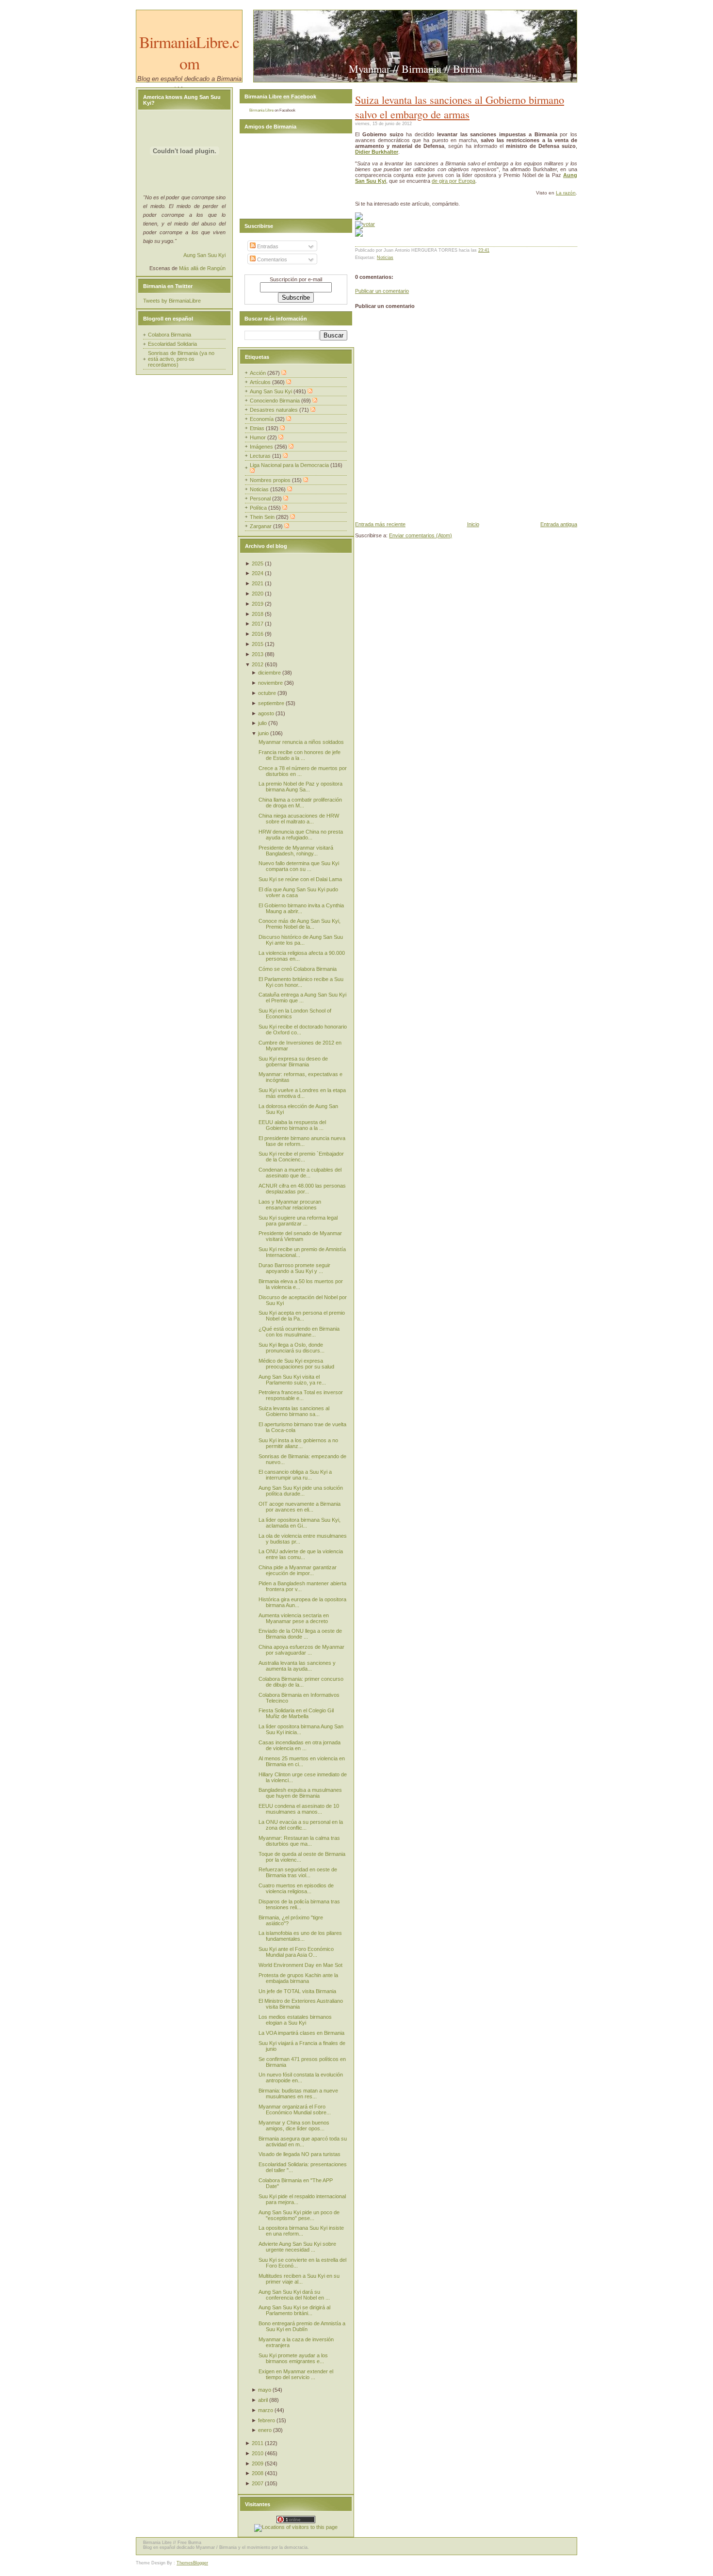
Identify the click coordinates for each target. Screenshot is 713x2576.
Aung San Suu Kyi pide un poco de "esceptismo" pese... (299, 2215)
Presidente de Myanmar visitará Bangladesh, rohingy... (296, 851)
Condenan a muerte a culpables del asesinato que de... (300, 1173)
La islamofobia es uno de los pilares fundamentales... (300, 1936)
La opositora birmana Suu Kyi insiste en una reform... (301, 2231)
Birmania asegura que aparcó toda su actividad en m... (303, 2141)
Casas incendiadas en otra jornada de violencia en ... (300, 1745)
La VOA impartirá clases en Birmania (301, 2033)
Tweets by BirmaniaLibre (172, 301)
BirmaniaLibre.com (189, 52)
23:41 (484, 250)
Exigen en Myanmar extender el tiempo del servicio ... (296, 2374)
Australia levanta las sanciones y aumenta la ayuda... (297, 1666)
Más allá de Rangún (202, 268)
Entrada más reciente (380, 524)
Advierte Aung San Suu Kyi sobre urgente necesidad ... (297, 2247)
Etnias (258, 428)
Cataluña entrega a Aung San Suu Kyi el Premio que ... (302, 998)
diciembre (269, 673)
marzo (266, 2410)
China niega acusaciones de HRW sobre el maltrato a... (299, 819)
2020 (258, 594)
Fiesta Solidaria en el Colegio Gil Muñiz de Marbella (296, 1713)
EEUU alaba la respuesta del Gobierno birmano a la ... (292, 1125)
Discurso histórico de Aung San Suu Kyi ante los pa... (301, 940)
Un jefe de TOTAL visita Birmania (297, 1991)
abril (263, 2400)
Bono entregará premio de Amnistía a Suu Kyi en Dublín (302, 2326)
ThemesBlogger (192, 2563)
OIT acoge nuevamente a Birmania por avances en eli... (300, 1507)
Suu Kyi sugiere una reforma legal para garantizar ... (298, 1221)
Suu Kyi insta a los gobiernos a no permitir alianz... (298, 1443)
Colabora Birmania (170, 335)
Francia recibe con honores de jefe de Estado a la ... (300, 755)
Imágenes (262, 447)
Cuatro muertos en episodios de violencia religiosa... (296, 1888)
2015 (258, 644)
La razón (566, 193)
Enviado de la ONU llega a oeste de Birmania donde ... (300, 1634)
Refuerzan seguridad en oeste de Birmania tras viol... (298, 1872)
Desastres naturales (275, 410)
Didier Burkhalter (377, 152)
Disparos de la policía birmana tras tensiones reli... (299, 1904)
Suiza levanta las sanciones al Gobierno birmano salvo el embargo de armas (460, 107)
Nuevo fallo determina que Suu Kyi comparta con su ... (299, 866)
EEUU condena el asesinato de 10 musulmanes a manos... (299, 1809)
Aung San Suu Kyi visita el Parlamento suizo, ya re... (292, 1380)
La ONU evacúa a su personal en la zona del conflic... (301, 1825)
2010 (258, 2453)
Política (259, 508)
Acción (259, 373)
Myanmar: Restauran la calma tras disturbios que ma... (299, 1841)
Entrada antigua (559, 524)
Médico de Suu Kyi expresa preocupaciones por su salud (296, 1364)
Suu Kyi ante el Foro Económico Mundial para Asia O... (296, 1952)
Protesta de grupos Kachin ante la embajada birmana (298, 1978)
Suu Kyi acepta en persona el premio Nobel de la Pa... (302, 1316)
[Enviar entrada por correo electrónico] (492, 250)
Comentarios (271, 259)
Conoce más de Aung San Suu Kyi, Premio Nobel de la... (300, 924)
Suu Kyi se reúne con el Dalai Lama (300, 879)
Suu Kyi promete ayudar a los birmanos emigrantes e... (293, 2358)
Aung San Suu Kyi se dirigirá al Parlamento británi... (294, 2310)
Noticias (385, 258)
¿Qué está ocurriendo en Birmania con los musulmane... (299, 1332)
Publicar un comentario (382, 291)
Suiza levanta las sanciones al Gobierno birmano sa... (294, 1411)
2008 (258, 2473)
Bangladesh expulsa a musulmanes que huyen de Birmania (300, 1793)
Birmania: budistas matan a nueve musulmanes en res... (298, 2093)
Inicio (473, 524)
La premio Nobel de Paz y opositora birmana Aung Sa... (300, 787)
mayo (265, 2390)
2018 (258, 614)
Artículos (261, 382)
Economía (262, 419)
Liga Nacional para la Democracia (290, 465)
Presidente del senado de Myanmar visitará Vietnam (300, 1236)
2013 (258, 654)
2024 (258, 573)
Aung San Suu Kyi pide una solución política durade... (301, 1491)
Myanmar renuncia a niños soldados (301, 742)
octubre (267, 693)
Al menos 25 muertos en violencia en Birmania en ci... (302, 1761)
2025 (258, 563)
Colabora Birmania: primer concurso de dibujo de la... (301, 1682)
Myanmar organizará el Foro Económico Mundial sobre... (295, 2109)
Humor (259, 437)
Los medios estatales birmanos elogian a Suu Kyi (295, 2020)
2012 (258, 664)
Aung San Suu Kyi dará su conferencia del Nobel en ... (294, 2295)
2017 (258, 624)
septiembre (271, 703)
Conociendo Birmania (275, 401)
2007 (258, 2483)
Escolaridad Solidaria (172, 344)
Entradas (267, 246)
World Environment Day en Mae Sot (300, 1965)
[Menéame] (359, 218)
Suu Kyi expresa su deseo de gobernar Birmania (293, 1062)
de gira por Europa (454, 181)
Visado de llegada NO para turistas (300, 2154)
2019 (258, 604)
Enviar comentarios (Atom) (421, 535)
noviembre (270, 683)
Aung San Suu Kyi (204, 255)
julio (262, 723)
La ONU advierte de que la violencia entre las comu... (301, 1554)
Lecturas (261, 456)
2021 (258, 583)
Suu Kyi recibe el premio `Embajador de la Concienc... (301, 1157)
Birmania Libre (261, 110)
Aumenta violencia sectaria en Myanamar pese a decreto (294, 1618)
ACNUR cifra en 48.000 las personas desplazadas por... (302, 1189)
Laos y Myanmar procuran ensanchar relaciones (290, 1205)
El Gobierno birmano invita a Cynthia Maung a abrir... (301, 908)
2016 (258, 634)
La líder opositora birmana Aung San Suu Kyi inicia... (301, 1729)
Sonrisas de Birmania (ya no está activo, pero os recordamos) (181, 359)
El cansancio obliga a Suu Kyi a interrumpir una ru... (295, 1475)
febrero (267, 2420)
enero (265, 2430)
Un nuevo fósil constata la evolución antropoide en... (301, 2077)
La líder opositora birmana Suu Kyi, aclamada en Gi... (300, 1523)
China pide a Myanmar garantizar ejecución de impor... (298, 1570)
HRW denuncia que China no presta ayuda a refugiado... (301, 835)
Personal (261, 499)
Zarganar (261, 526)
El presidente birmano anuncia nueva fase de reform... (302, 1141)
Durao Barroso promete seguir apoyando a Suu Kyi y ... (294, 1268)
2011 (258, 2443)
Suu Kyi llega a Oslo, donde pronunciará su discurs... (292, 1348)
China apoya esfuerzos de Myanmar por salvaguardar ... (301, 1650)
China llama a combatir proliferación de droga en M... (300, 803)
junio (263, 733)
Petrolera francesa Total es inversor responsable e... (301, 1395)
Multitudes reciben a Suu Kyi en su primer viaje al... (299, 2279)
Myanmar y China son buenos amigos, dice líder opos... (294, 2125)
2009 (258, 2463)
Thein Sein (263, 517)
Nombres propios (271, 480)
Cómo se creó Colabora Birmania (298, 969)
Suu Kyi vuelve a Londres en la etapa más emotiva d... (302, 1093)
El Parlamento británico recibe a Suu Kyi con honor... (301, 982)
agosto (266, 713)
